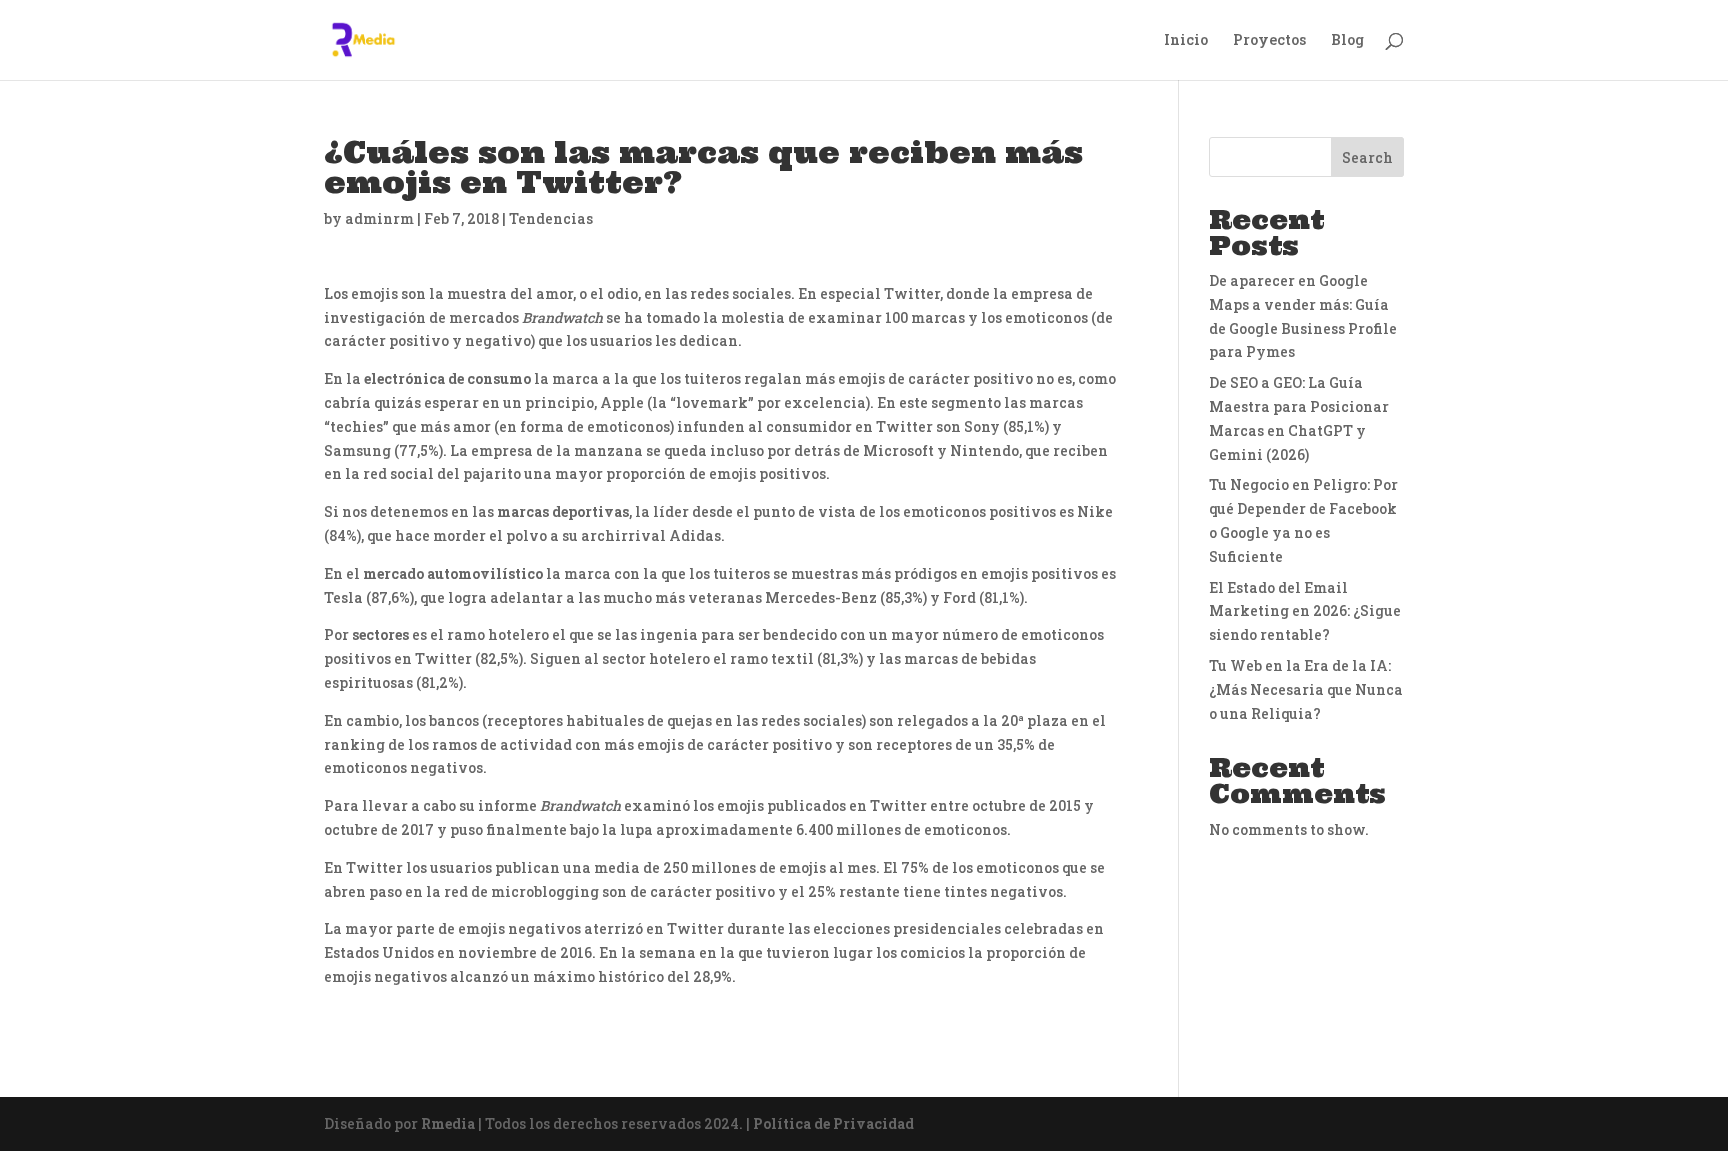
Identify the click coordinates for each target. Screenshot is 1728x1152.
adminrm (379, 218)
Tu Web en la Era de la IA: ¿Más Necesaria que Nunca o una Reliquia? (1306, 689)
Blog (1347, 41)
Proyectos (1269, 41)
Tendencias (551, 218)
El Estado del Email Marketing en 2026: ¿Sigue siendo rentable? (1305, 611)
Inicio (1186, 41)
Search (1367, 157)
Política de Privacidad (833, 1123)
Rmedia (448, 1123)
